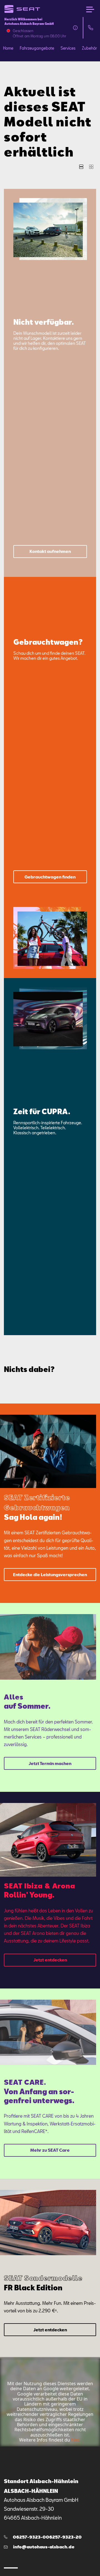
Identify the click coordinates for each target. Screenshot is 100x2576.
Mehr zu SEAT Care (50, 2150)
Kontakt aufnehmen (50, 551)
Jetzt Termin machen (50, 1763)
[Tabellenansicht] (91, 167)
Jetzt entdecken (50, 1960)
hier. (75, 2440)
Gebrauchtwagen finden (50, 877)
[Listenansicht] (81, 167)
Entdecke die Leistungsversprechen (50, 1575)
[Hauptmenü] (90, 9)
